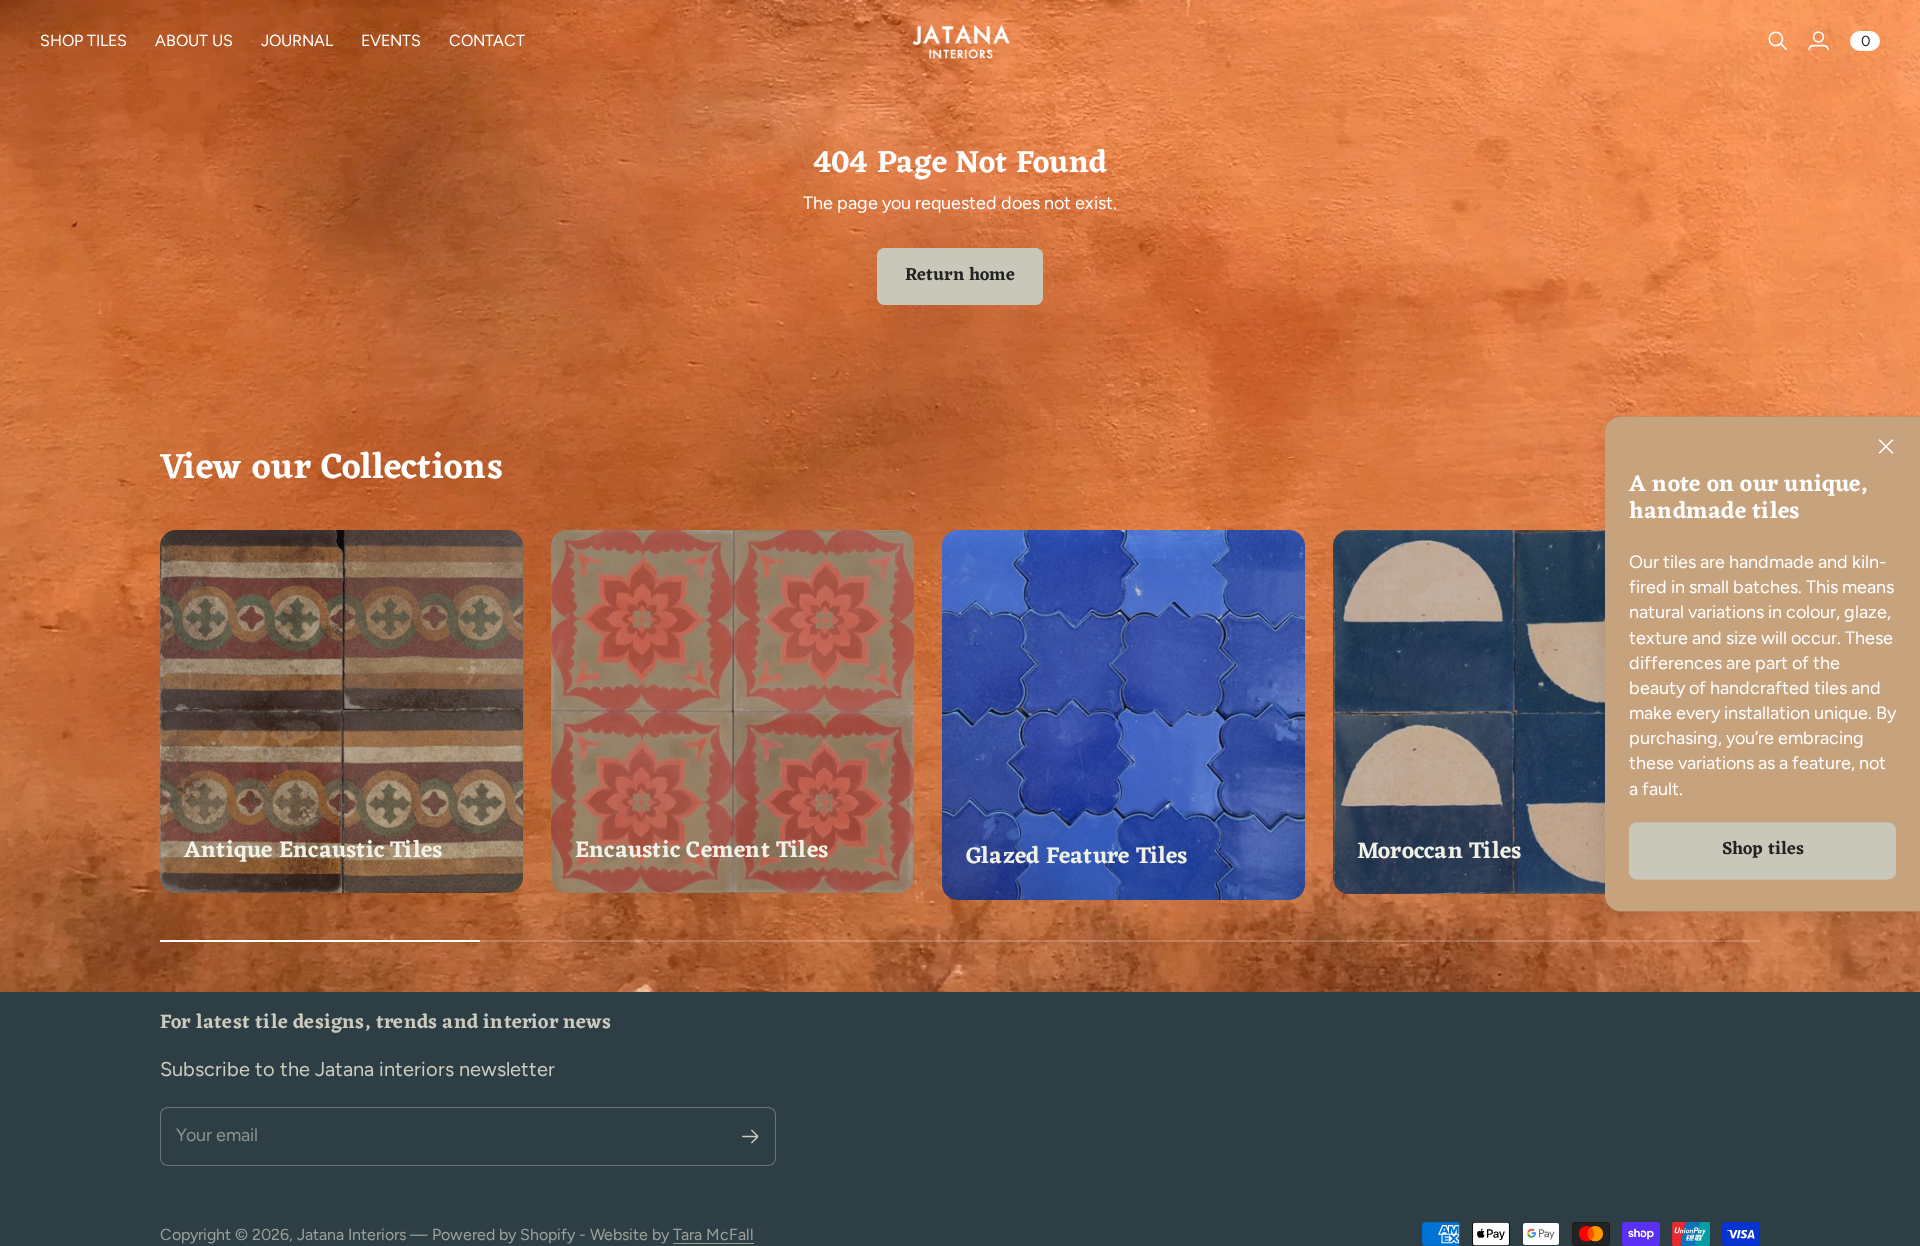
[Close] (1886, 447)
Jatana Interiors (351, 1234)
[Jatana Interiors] (960, 41)
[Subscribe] (750, 1136)
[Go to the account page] (1818, 41)
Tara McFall (713, 1234)
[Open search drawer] (1778, 41)
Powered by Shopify (503, 1234)
